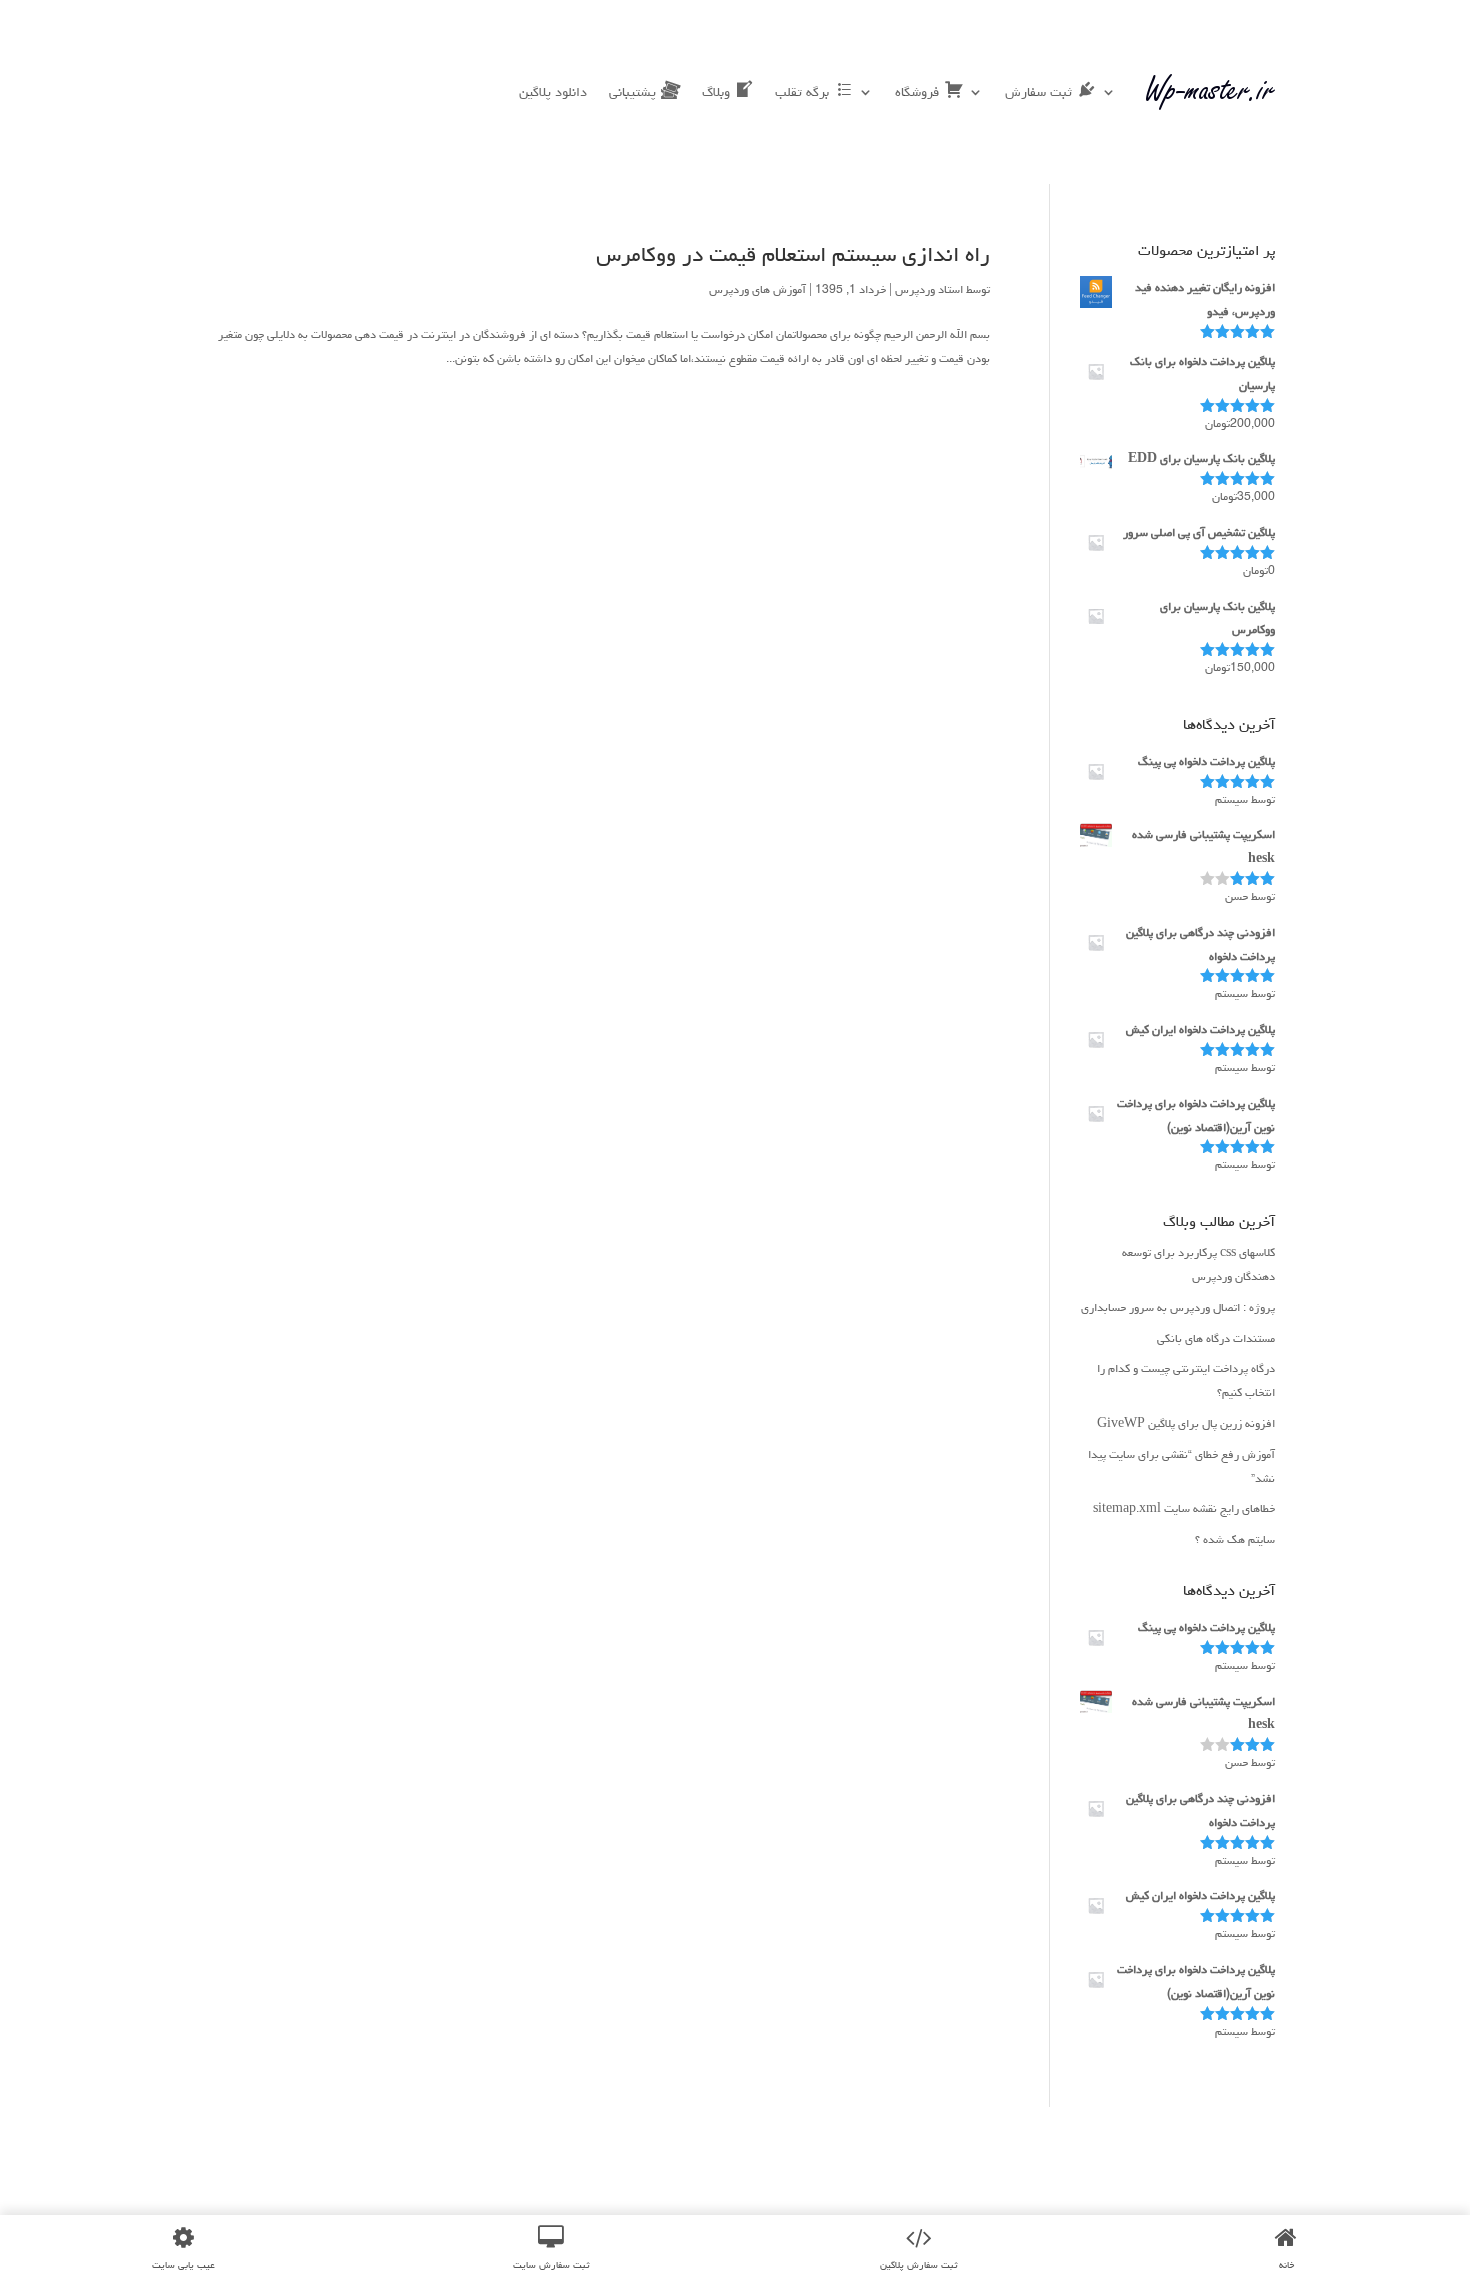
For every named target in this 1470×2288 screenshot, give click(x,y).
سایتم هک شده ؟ (1235, 1539)
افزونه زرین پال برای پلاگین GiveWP (1186, 1423)
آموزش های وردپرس (757, 289)
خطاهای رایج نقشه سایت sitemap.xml (1184, 1508)
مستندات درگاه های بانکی (1216, 1338)
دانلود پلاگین (553, 92)
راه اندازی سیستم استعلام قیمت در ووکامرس (793, 254)
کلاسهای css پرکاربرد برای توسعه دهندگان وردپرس (1198, 1264)
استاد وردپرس (929, 289)
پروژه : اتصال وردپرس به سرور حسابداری (1178, 1307)
